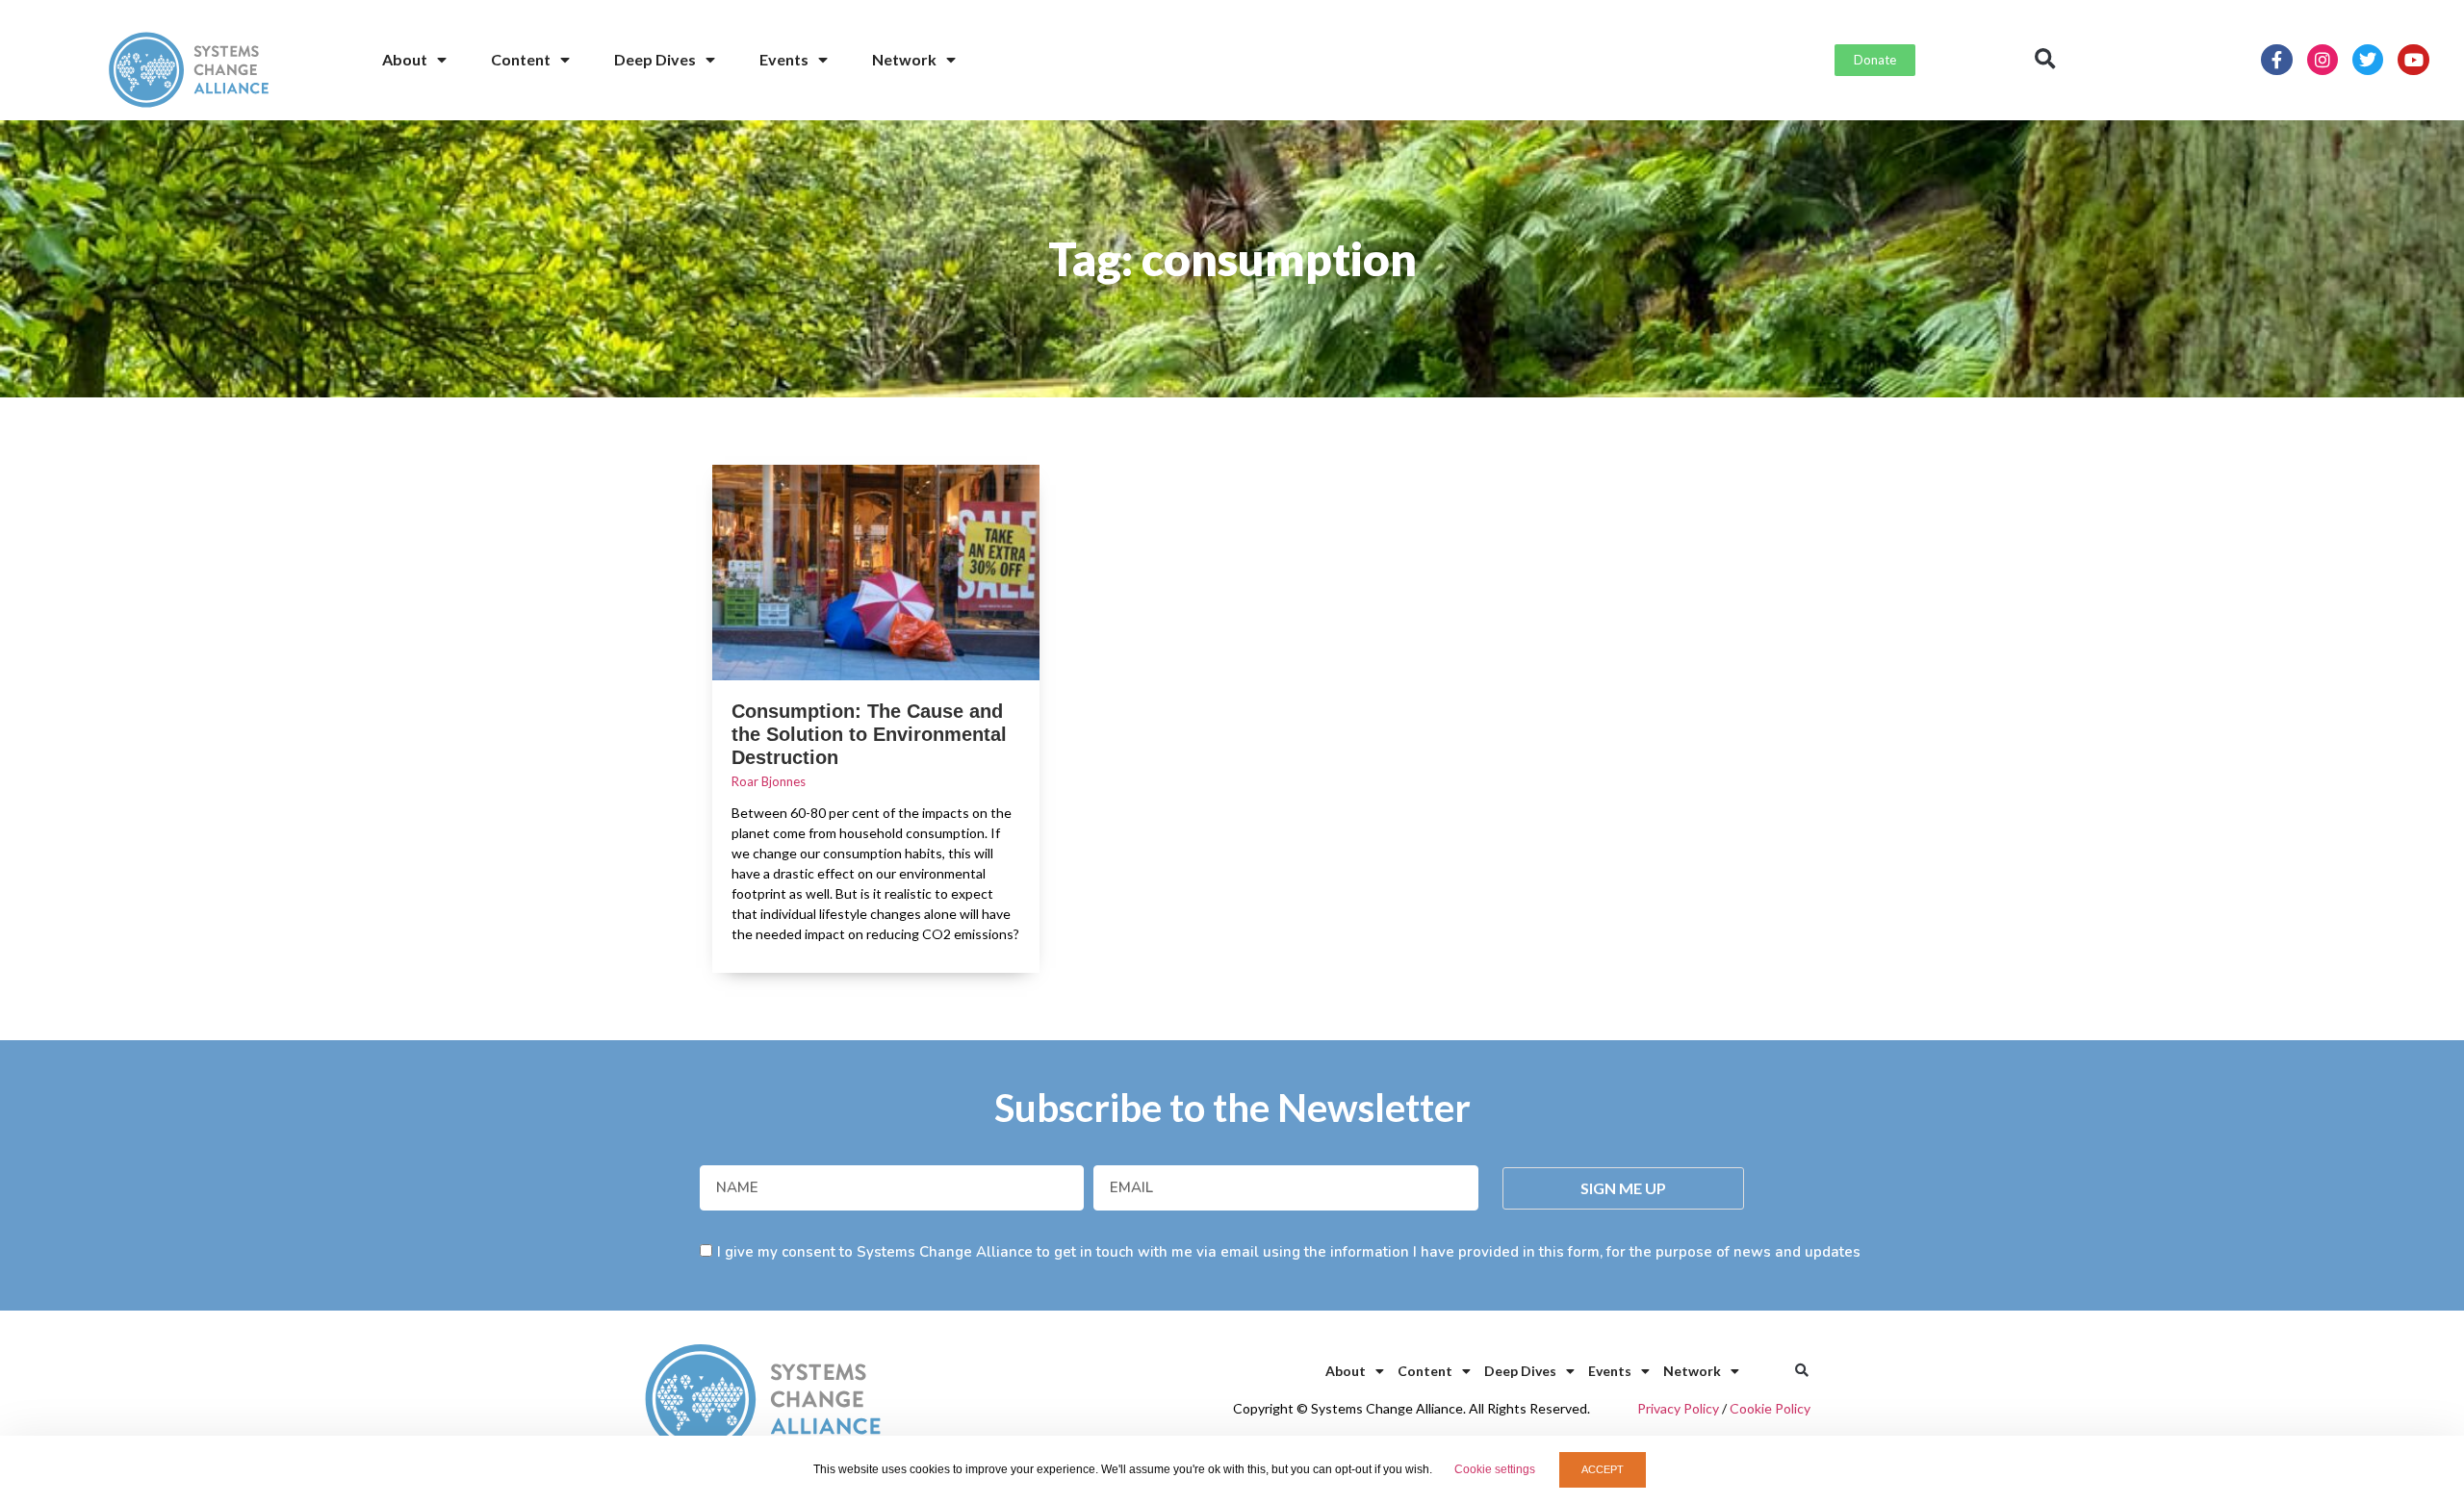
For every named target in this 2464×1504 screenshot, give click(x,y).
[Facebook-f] (2276, 60)
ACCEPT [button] (1603, 1469)
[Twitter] (2368, 60)
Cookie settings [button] (1495, 1469)
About (405, 59)
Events (784, 59)
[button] (2045, 60)
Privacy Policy (1678, 1408)
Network (904, 59)
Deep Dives (655, 59)
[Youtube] (2413, 60)
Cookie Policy (1770, 1408)
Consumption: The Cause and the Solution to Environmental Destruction (869, 734)
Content (521, 59)
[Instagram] (2323, 60)
